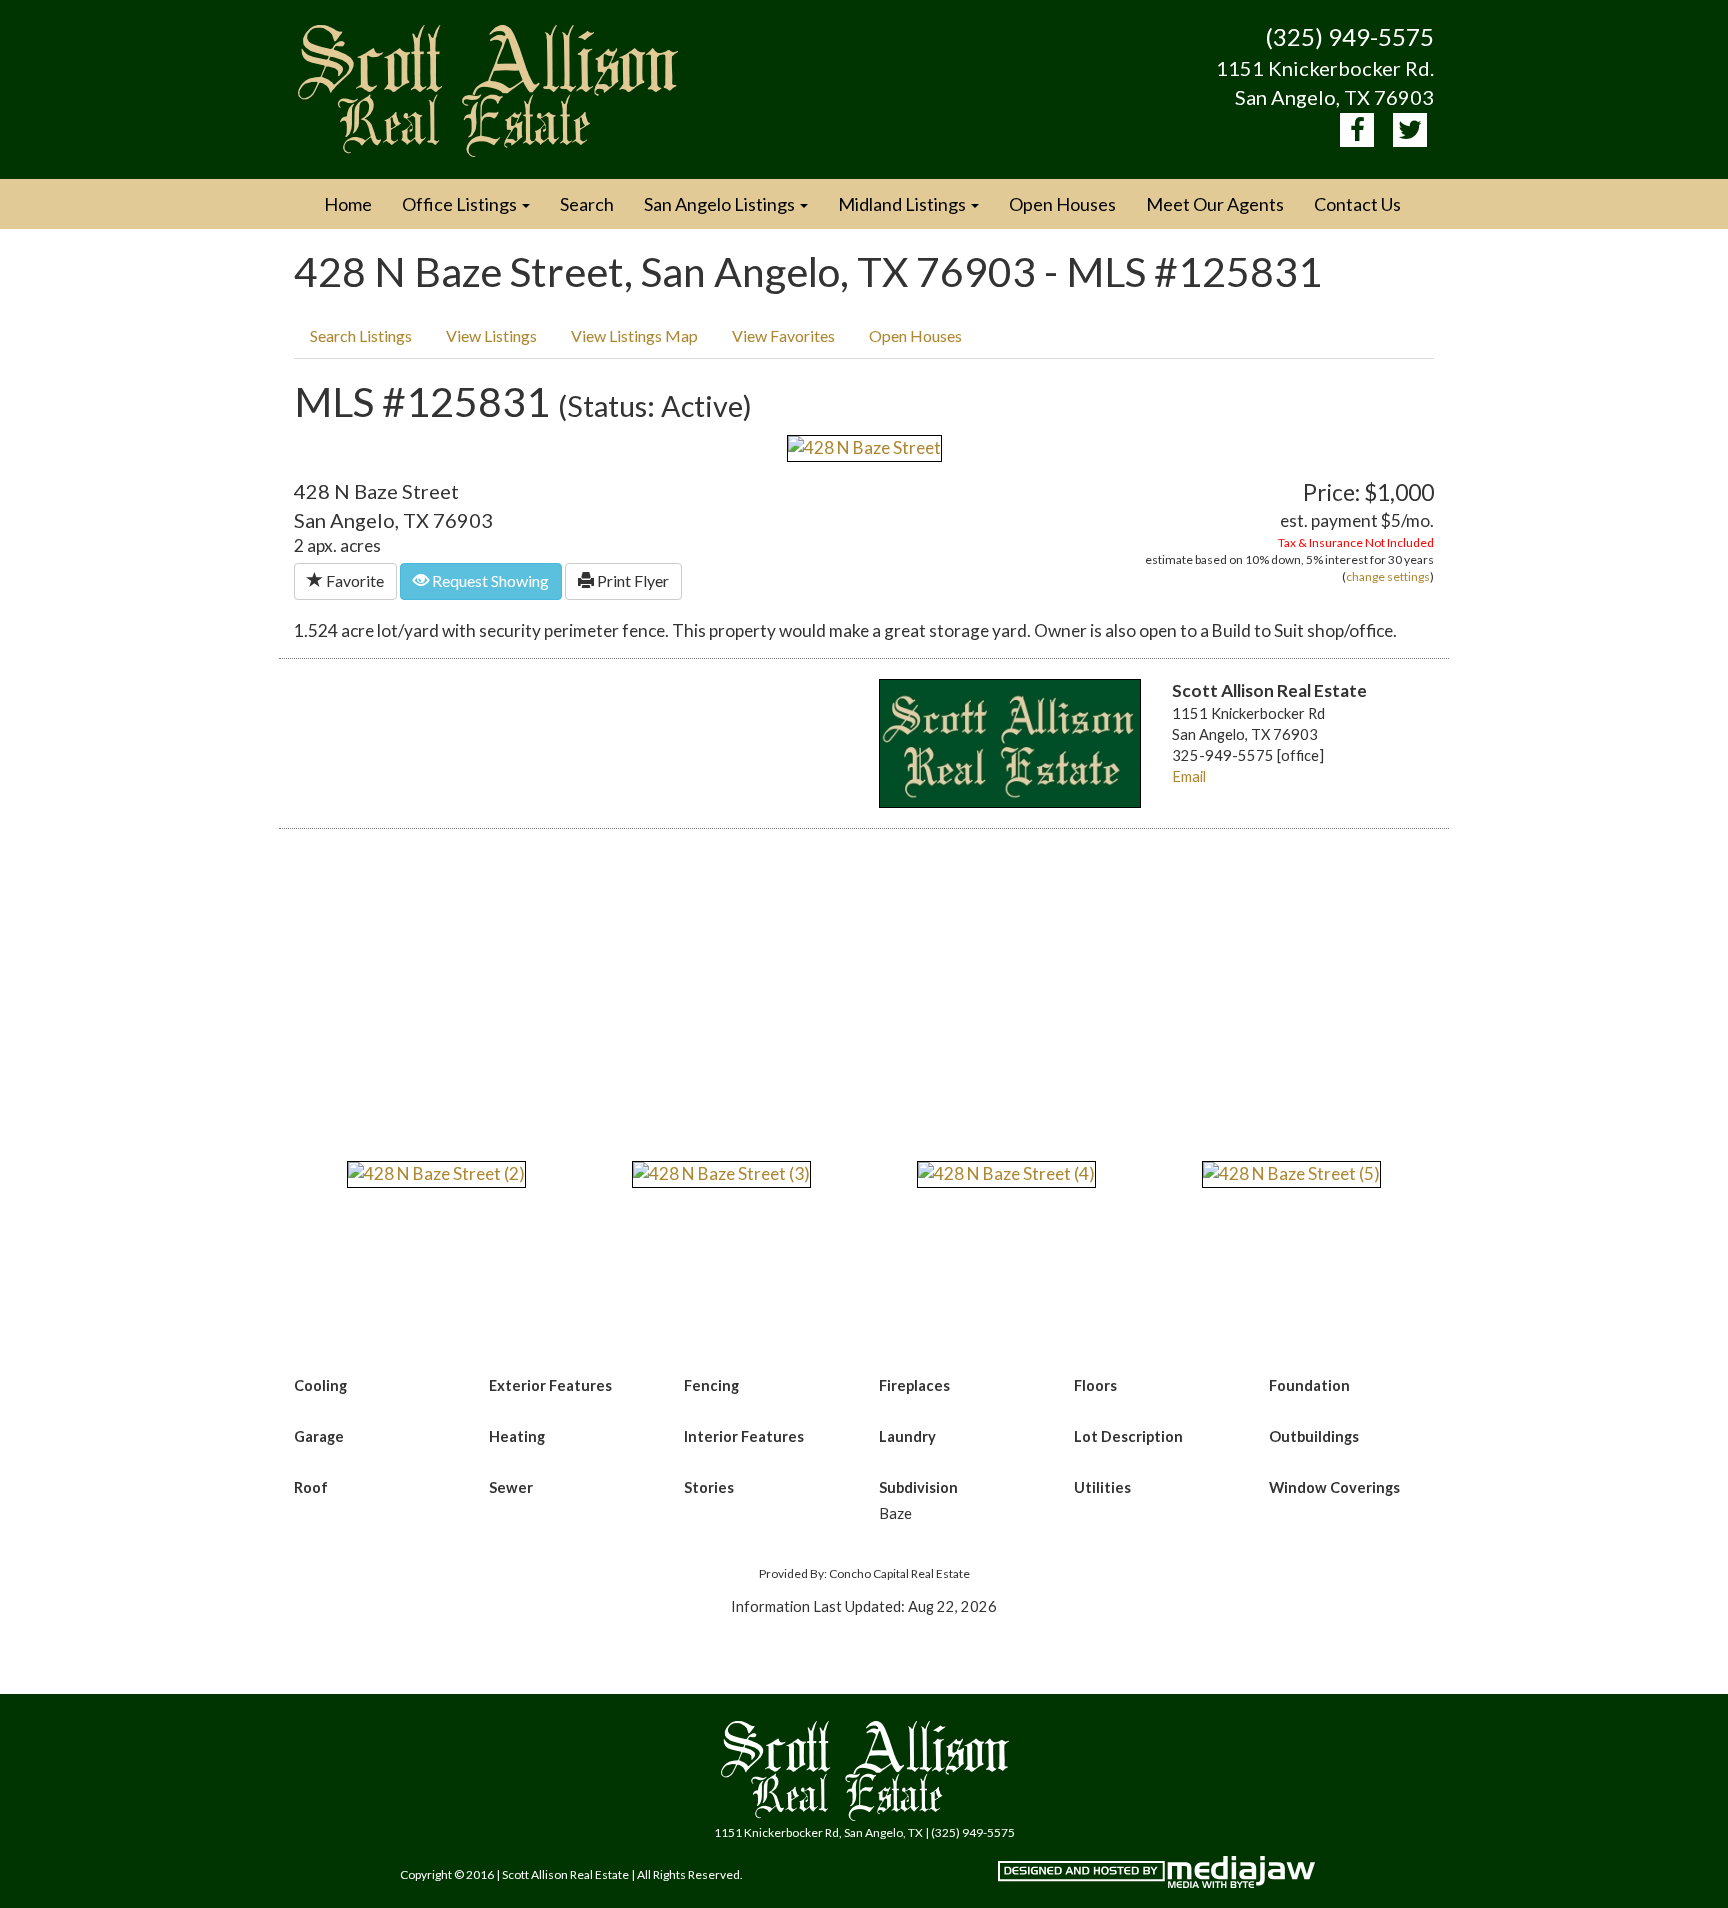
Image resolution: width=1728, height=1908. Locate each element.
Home (348, 204)
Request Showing (489, 580)
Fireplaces (914, 1385)
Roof (311, 1487)
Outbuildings (1314, 1436)
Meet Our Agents (1215, 204)
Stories (709, 1487)
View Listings (491, 335)
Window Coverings (1334, 1487)
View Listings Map (634, 335)
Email (1189, 776)
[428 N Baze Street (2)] (436, 1172)
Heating (517, 1436)
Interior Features (744, 1436)
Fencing (711, 1385)
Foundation (1309, 1385)
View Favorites (783, 335)
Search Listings (361, 335)
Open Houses (1062, 204)
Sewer (511, 1487)
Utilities (1102, 1487)
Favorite (353, 580)
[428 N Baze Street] (864, 446)
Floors (1095, 1385)
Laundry (907, 1436)
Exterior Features (550, 1385)
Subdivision (918, 1487)
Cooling (320, 1385)
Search (587, 204)
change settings (1388, 576)
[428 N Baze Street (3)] (721, 1172)
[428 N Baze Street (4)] (1006, 1172)
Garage (319, 1436)
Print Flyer (631, 580)
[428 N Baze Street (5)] (1291, 1172)
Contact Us (1357, 204)
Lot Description (1128, 1436)
